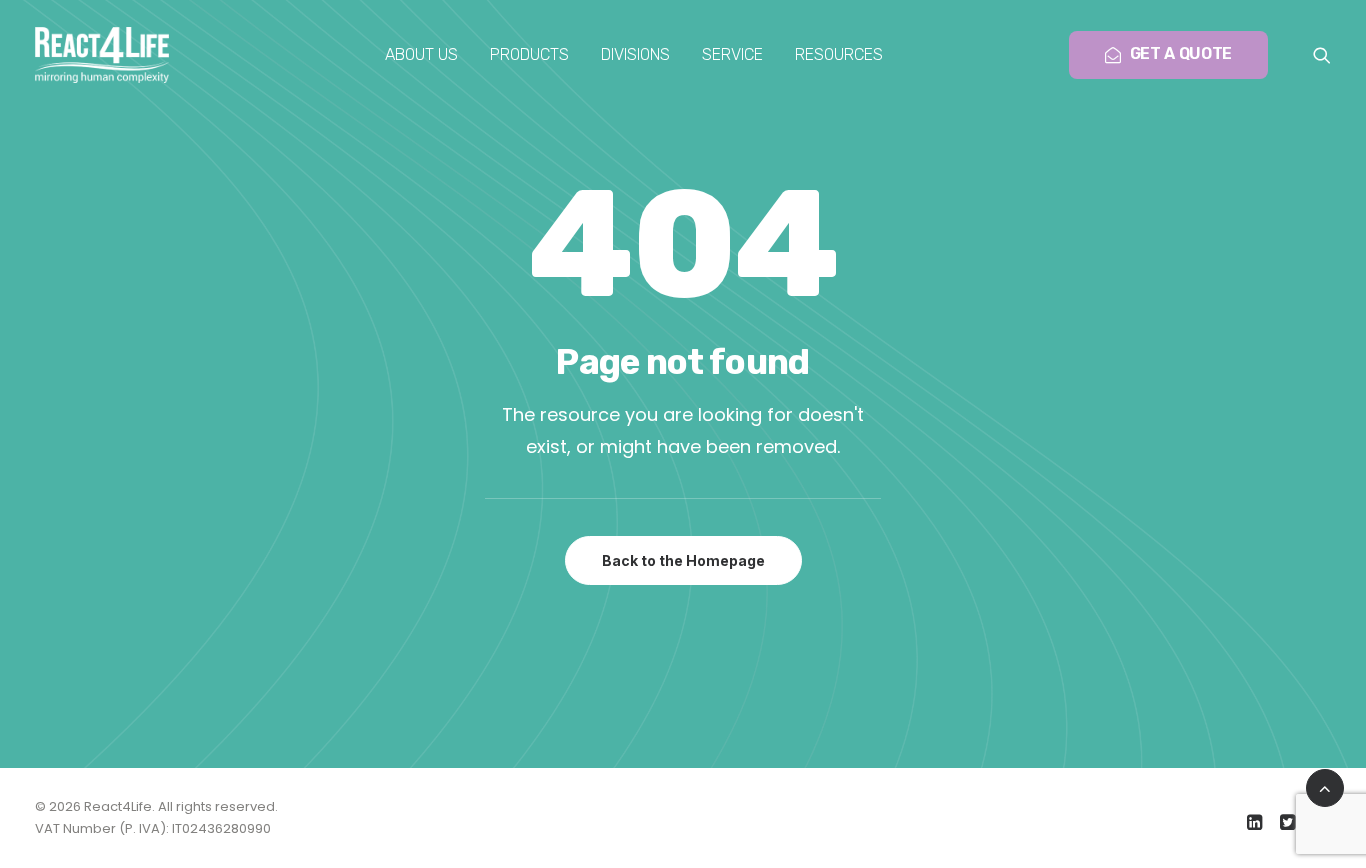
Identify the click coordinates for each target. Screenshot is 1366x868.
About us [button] (421, 54)
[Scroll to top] (1325, 786)
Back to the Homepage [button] (683, 560)
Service (732, 54)
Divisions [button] (635, 54)
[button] (1322, 55)
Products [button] (529, 54)
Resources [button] (839, 54)
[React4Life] (102, 55)
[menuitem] (421, 55)
